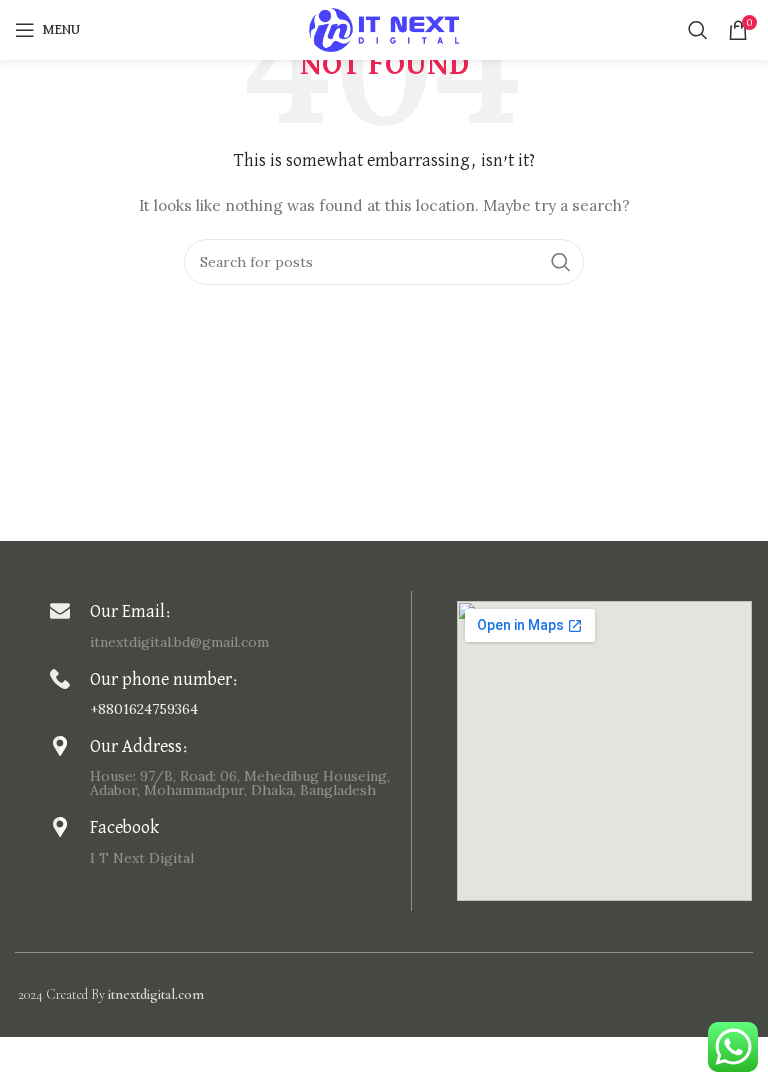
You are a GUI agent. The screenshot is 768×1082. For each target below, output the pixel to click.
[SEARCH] (561, 262)
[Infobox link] (225, 624)
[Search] (698, 30)
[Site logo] (384, 29)
